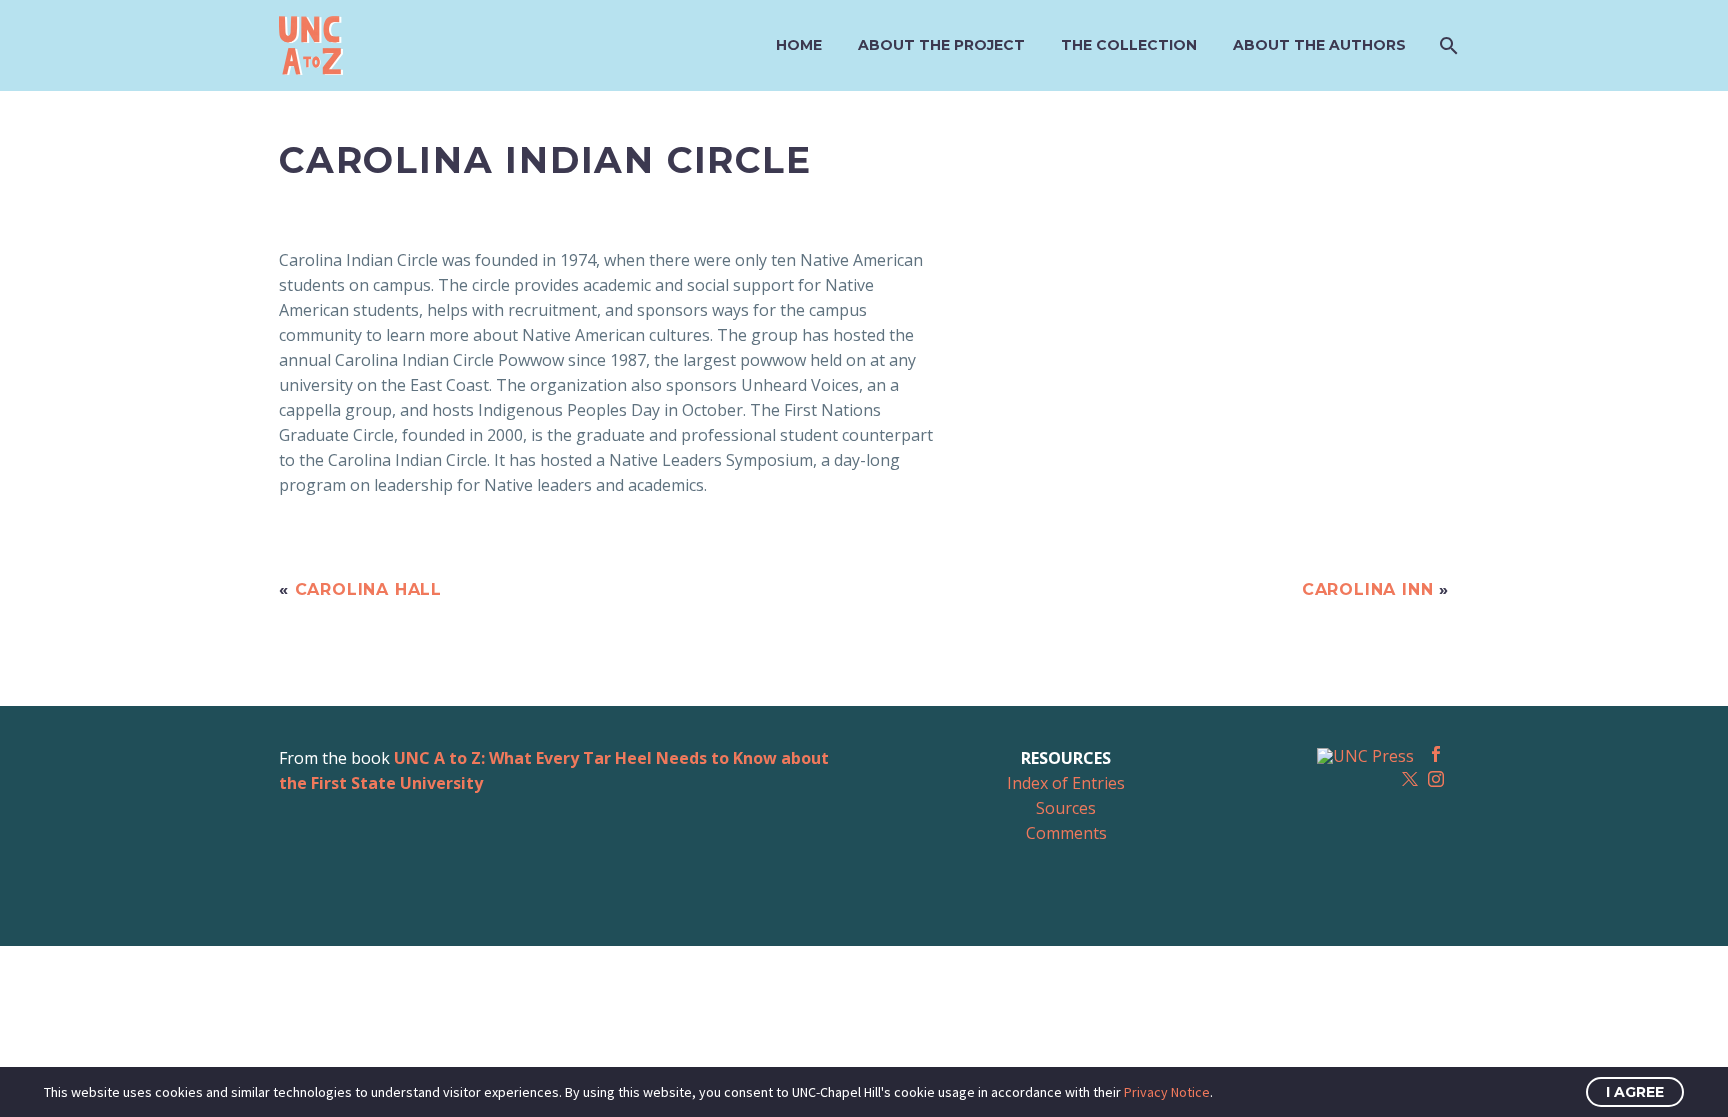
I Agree (1635, 1092)
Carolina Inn (1368, 589)
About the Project (941, 45)
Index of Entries (1066, 783)
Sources (1066, 808)
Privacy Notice (1167, 1092)
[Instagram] (1436, 779)
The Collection (1129, 45)
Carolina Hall (368, 589)
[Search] (1446, 45)
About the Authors (1319, 45)
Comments (1066, 833)
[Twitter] (1410, 779)
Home (799, 45)
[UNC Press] (1365, 755)
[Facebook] (1436, 754)
